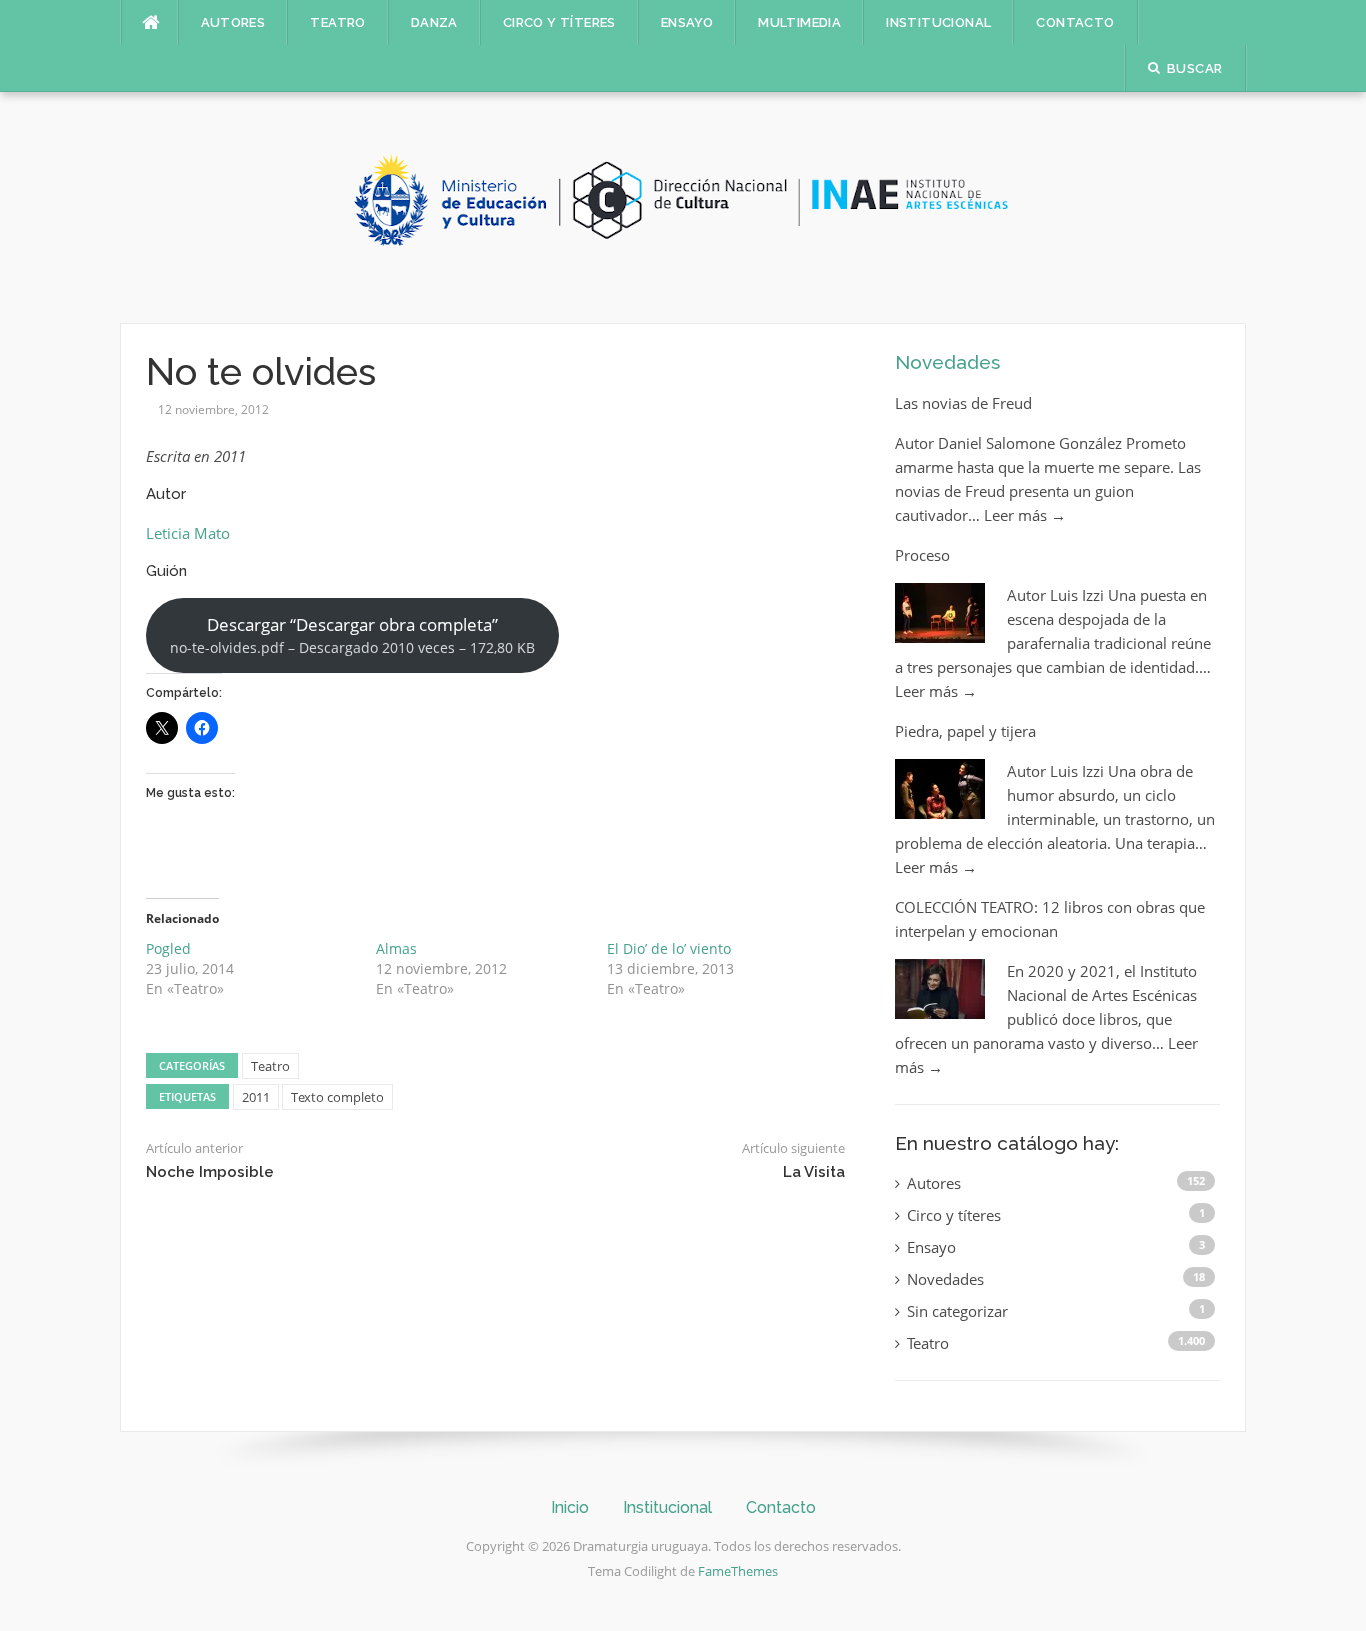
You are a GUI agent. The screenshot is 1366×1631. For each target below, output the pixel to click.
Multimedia (799, 22)
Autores (233, 22)
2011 (256, 1097)
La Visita (814, 1172)
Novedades (947, 362)
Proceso (922, 555)
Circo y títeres (559, 22)
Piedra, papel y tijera (965, 731)
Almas (396, 948)
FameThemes (738, 1571)
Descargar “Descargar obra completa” (352, 635)
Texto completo (337, 1097)
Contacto (1075, 22)
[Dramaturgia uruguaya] (683, 206)
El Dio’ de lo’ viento (669, 948)
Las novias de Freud (963, 403)
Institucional (938, 22)
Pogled (168, 948)
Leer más (1025, 515)
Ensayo (687, 22)
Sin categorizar (957, 1311)
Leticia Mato (188, 533)
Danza (434, 22)
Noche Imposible (210, 1172)
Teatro (337, 22)
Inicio (570, 1507)
